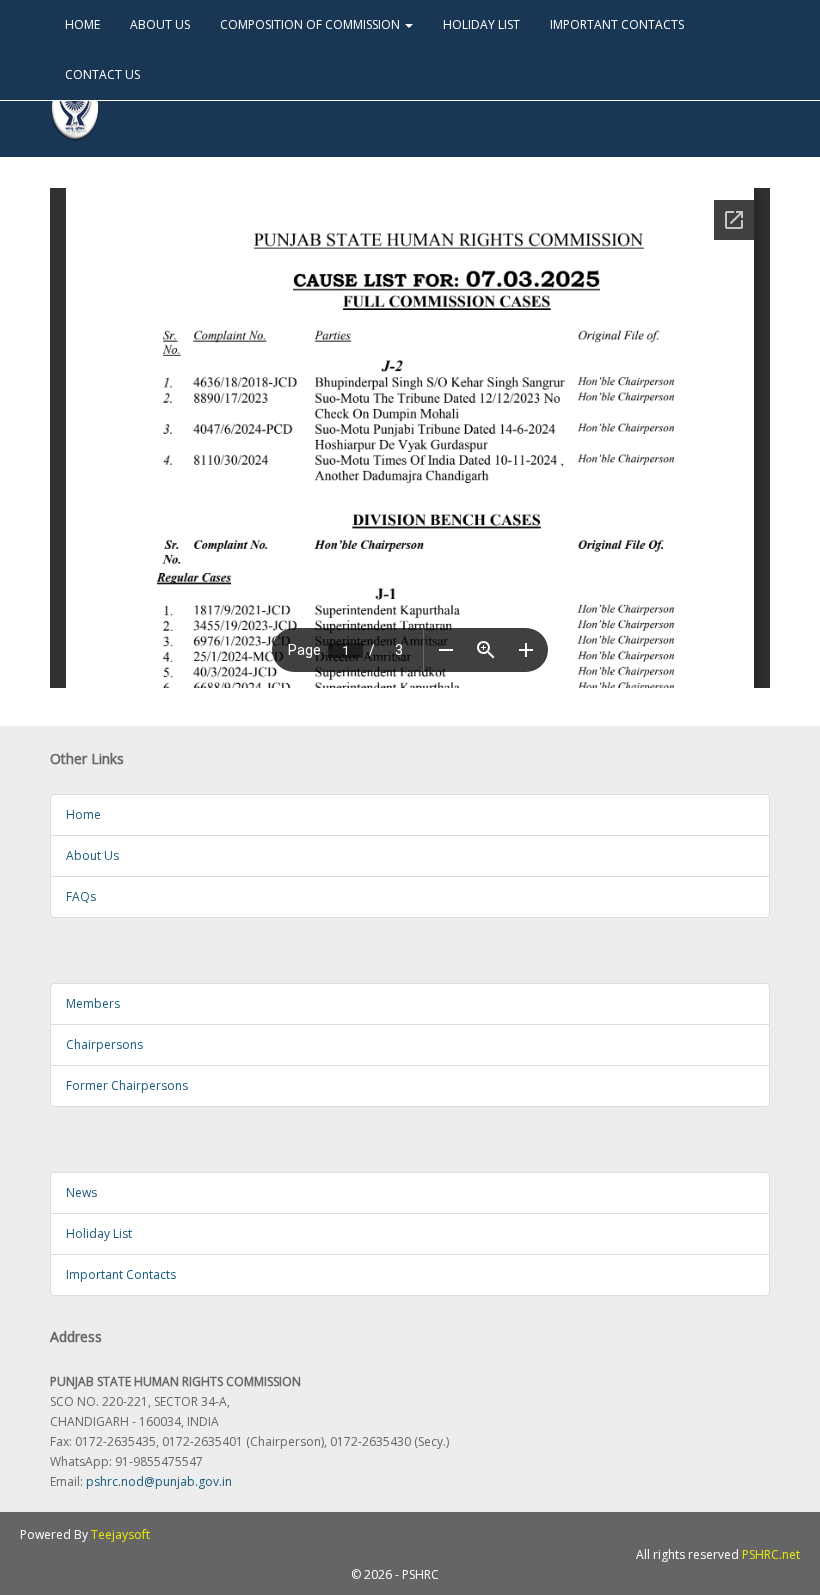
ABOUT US (160, 24)
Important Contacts (121, 1274)
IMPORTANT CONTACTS (617, 24)
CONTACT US (102, 74)
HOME (82, 24)
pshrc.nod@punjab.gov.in (159, 1481)
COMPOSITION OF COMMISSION (311, 24)
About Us (92, 855)
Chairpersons (104, 1044)
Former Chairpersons (127, 1085)
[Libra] (75, 108)
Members (93, 1003)
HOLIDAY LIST (481, 24)
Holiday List (99, 1233)
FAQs (81, 896)
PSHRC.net (771, 1554)
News (81, 1192)
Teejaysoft (120, 1534)
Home (83, 814)
